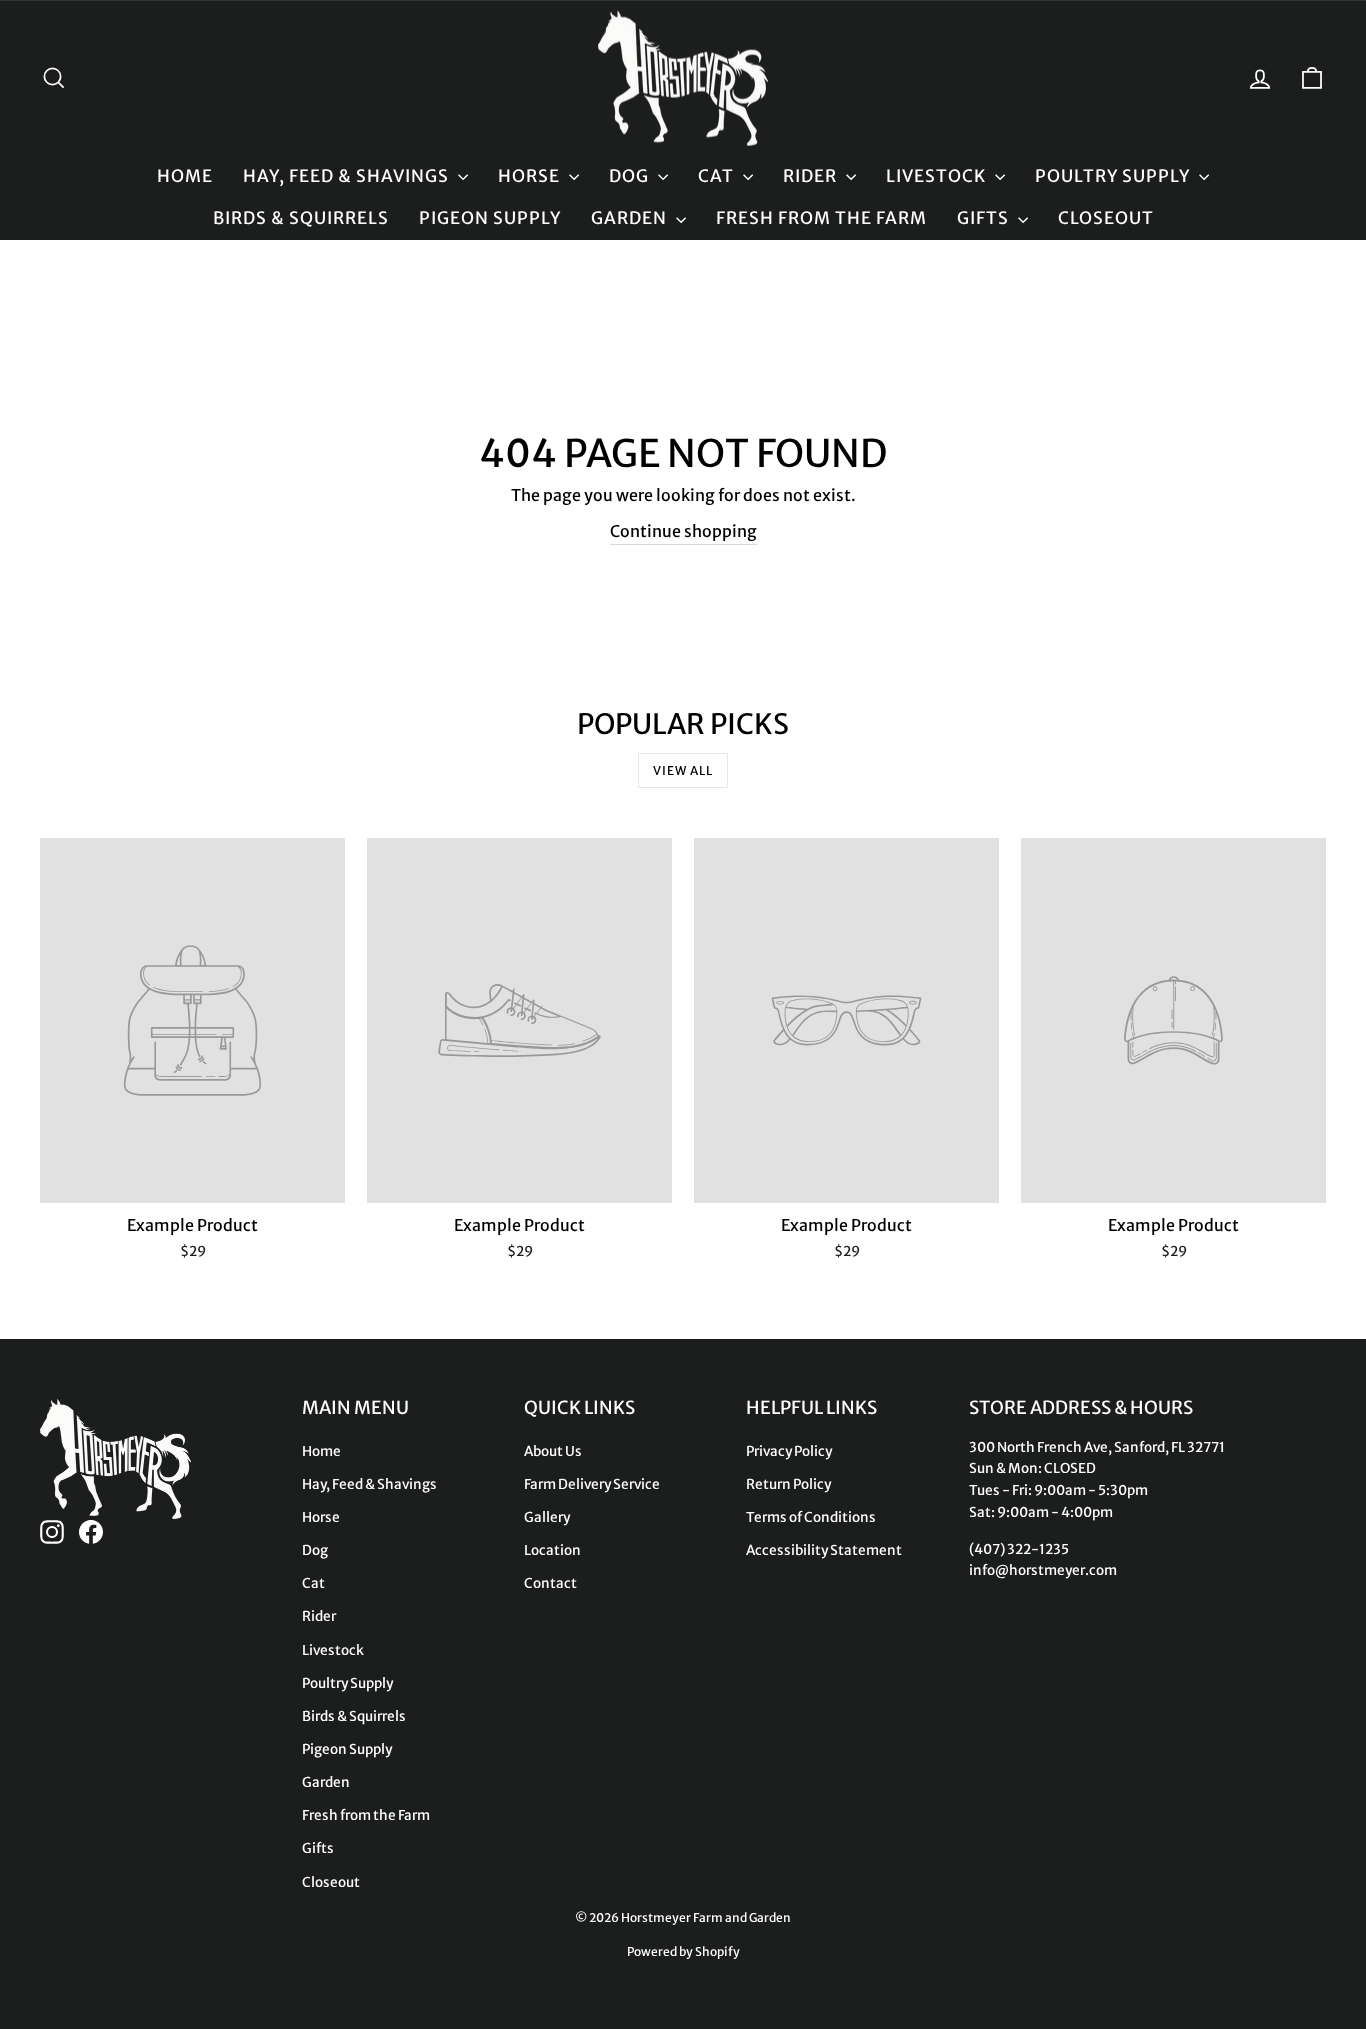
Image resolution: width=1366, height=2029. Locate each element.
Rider (812, 176)
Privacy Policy (789, 1451)
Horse (531, 176)
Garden (631, 218)
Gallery (547, 1517)
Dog (631, 176)
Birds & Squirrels (301, 218)
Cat (718, 176)
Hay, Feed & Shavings (348, 176)
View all (683, 770)
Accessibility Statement (824, 1550)
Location (552, 1550)
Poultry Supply (1114, 176)
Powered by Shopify (683, 1951)
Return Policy (788, 1484)
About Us (553, 1451)
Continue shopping (683, 531)
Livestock (938, 176)
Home (185, 176)
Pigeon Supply (490, 218)
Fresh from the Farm (821, 218)
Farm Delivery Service (592, 1484)
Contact (550, 1583)
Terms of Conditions (811, 1517)
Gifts (985, 218)
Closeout (1106, 218)
